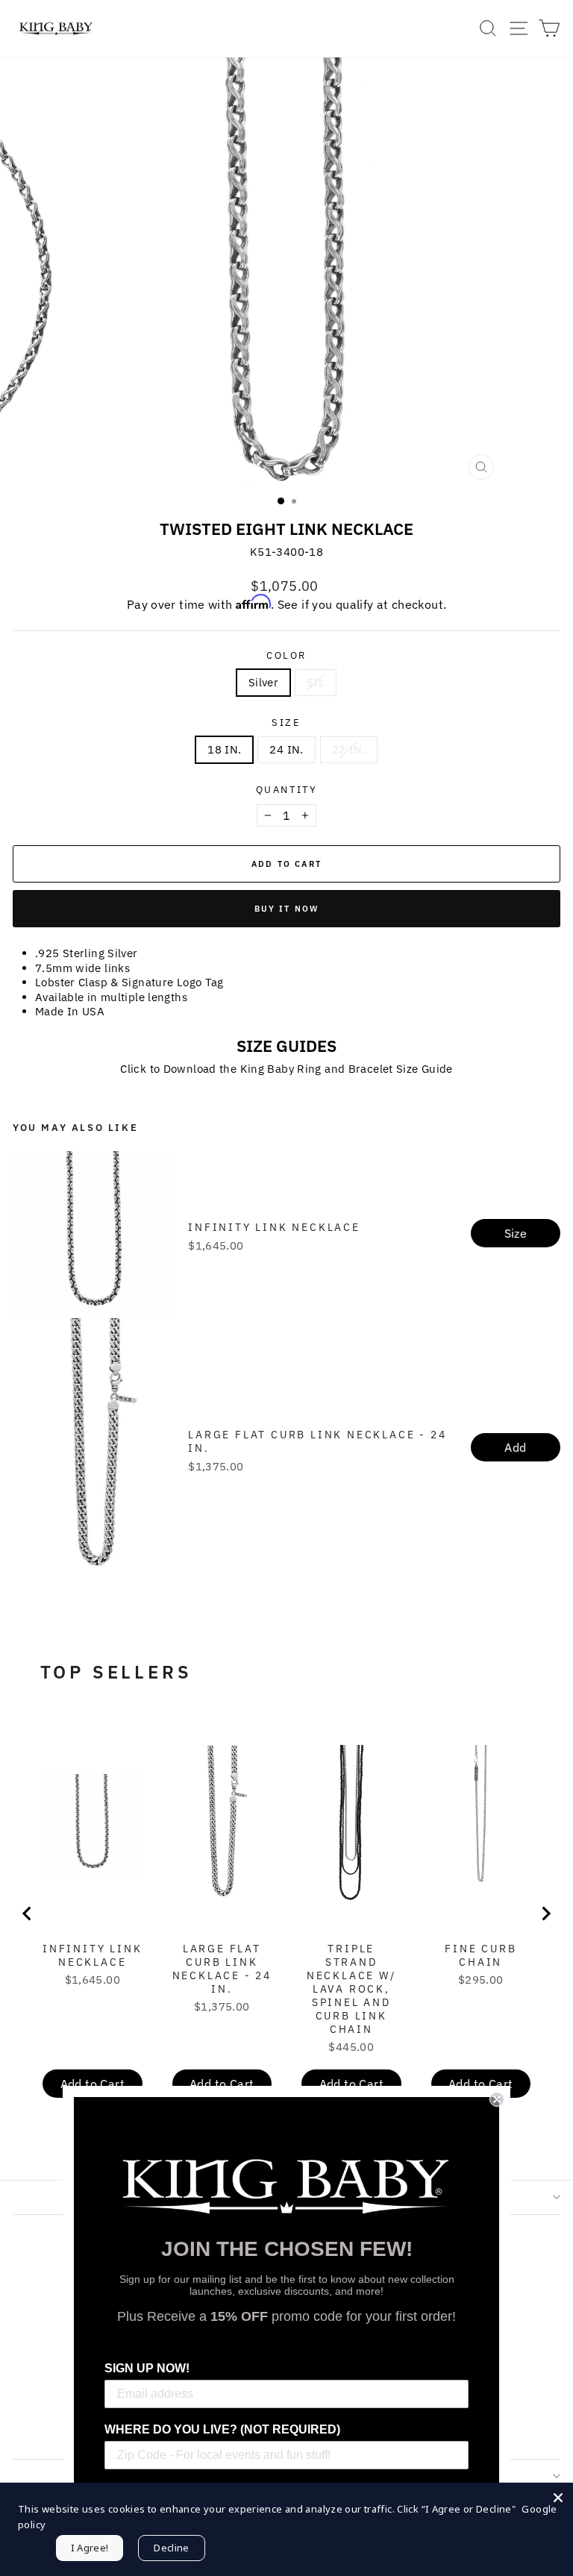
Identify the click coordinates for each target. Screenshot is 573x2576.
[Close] (558, 2498)
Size (286, 723)
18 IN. (224, 749)
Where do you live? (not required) (222, 2429)
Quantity (287, 790)
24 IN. (286, 749)
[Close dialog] (497, 2099)
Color (286, 656)
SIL (316, 682)
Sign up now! (147, 2368)
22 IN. (349, 749)
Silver (263, 682)
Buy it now (287, 909)
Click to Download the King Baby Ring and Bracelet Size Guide (286, 1069)
